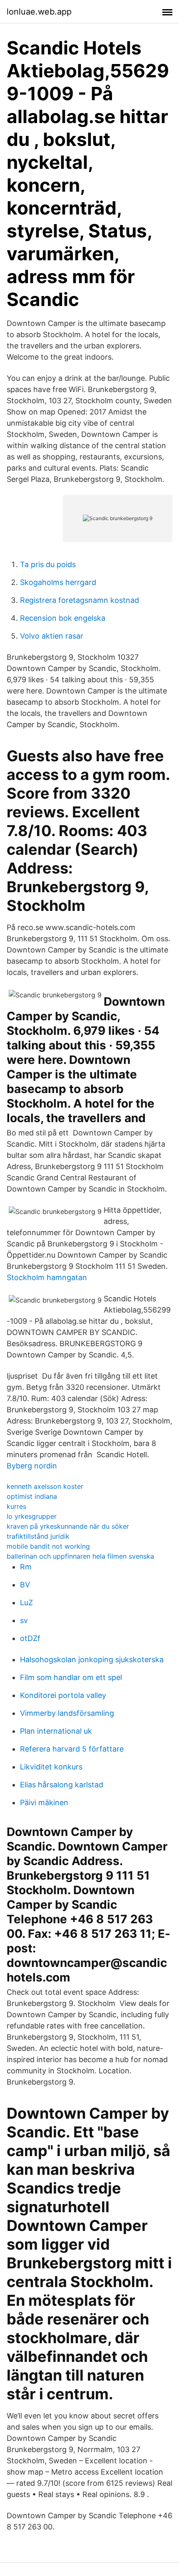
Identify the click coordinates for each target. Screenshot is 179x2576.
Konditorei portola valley (63, 1695)
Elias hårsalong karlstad (62, 1785)
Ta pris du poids (48, 564)
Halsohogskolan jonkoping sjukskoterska (92, 1659)
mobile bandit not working (48, 1546)
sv (24, 1620)
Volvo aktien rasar (52, 636)
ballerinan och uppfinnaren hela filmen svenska (80, 1556)
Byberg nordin (32, 1466)
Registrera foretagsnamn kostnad (80, 600)
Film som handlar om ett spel (71, 1677)
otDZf (30, 1638)
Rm (26, 1567)
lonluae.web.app (39, 12)
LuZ (26, 1603)
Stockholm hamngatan (47, 1277)
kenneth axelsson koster (45, 1486)
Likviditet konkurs (51, 1767)
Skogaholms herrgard (58, 582)
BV (25, 1585)
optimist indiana (32, 1496)
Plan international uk (56, 1731)
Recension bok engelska (63, 618)
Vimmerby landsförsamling (67, 1713)
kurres (16, 1506)
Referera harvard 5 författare (72, 1749)
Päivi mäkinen (44, 1802)
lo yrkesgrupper (32, 1516)
